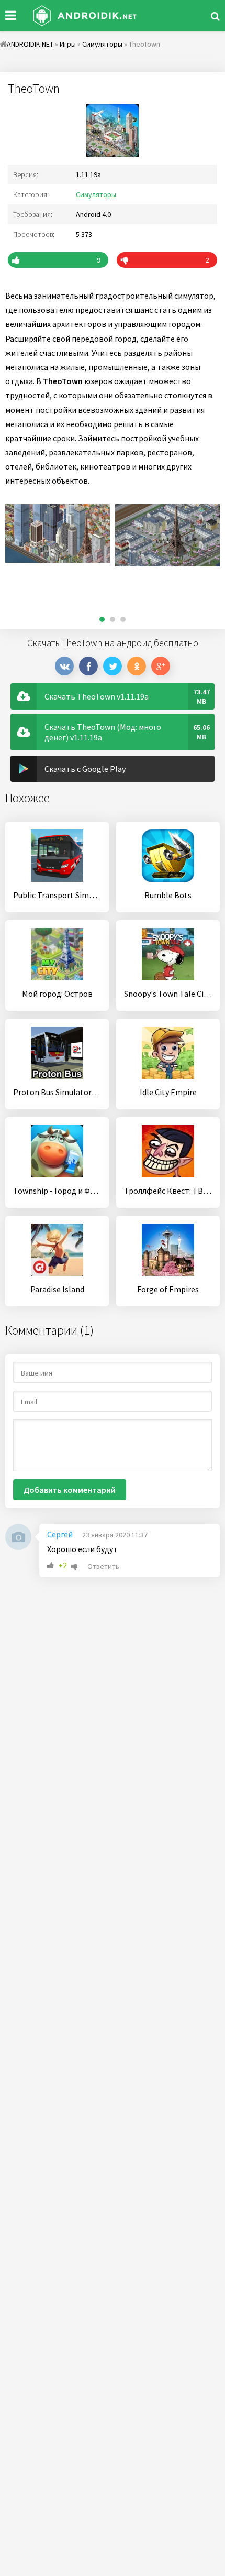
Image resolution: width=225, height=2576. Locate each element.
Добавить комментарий (70, 1490)
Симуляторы (96, 194)
